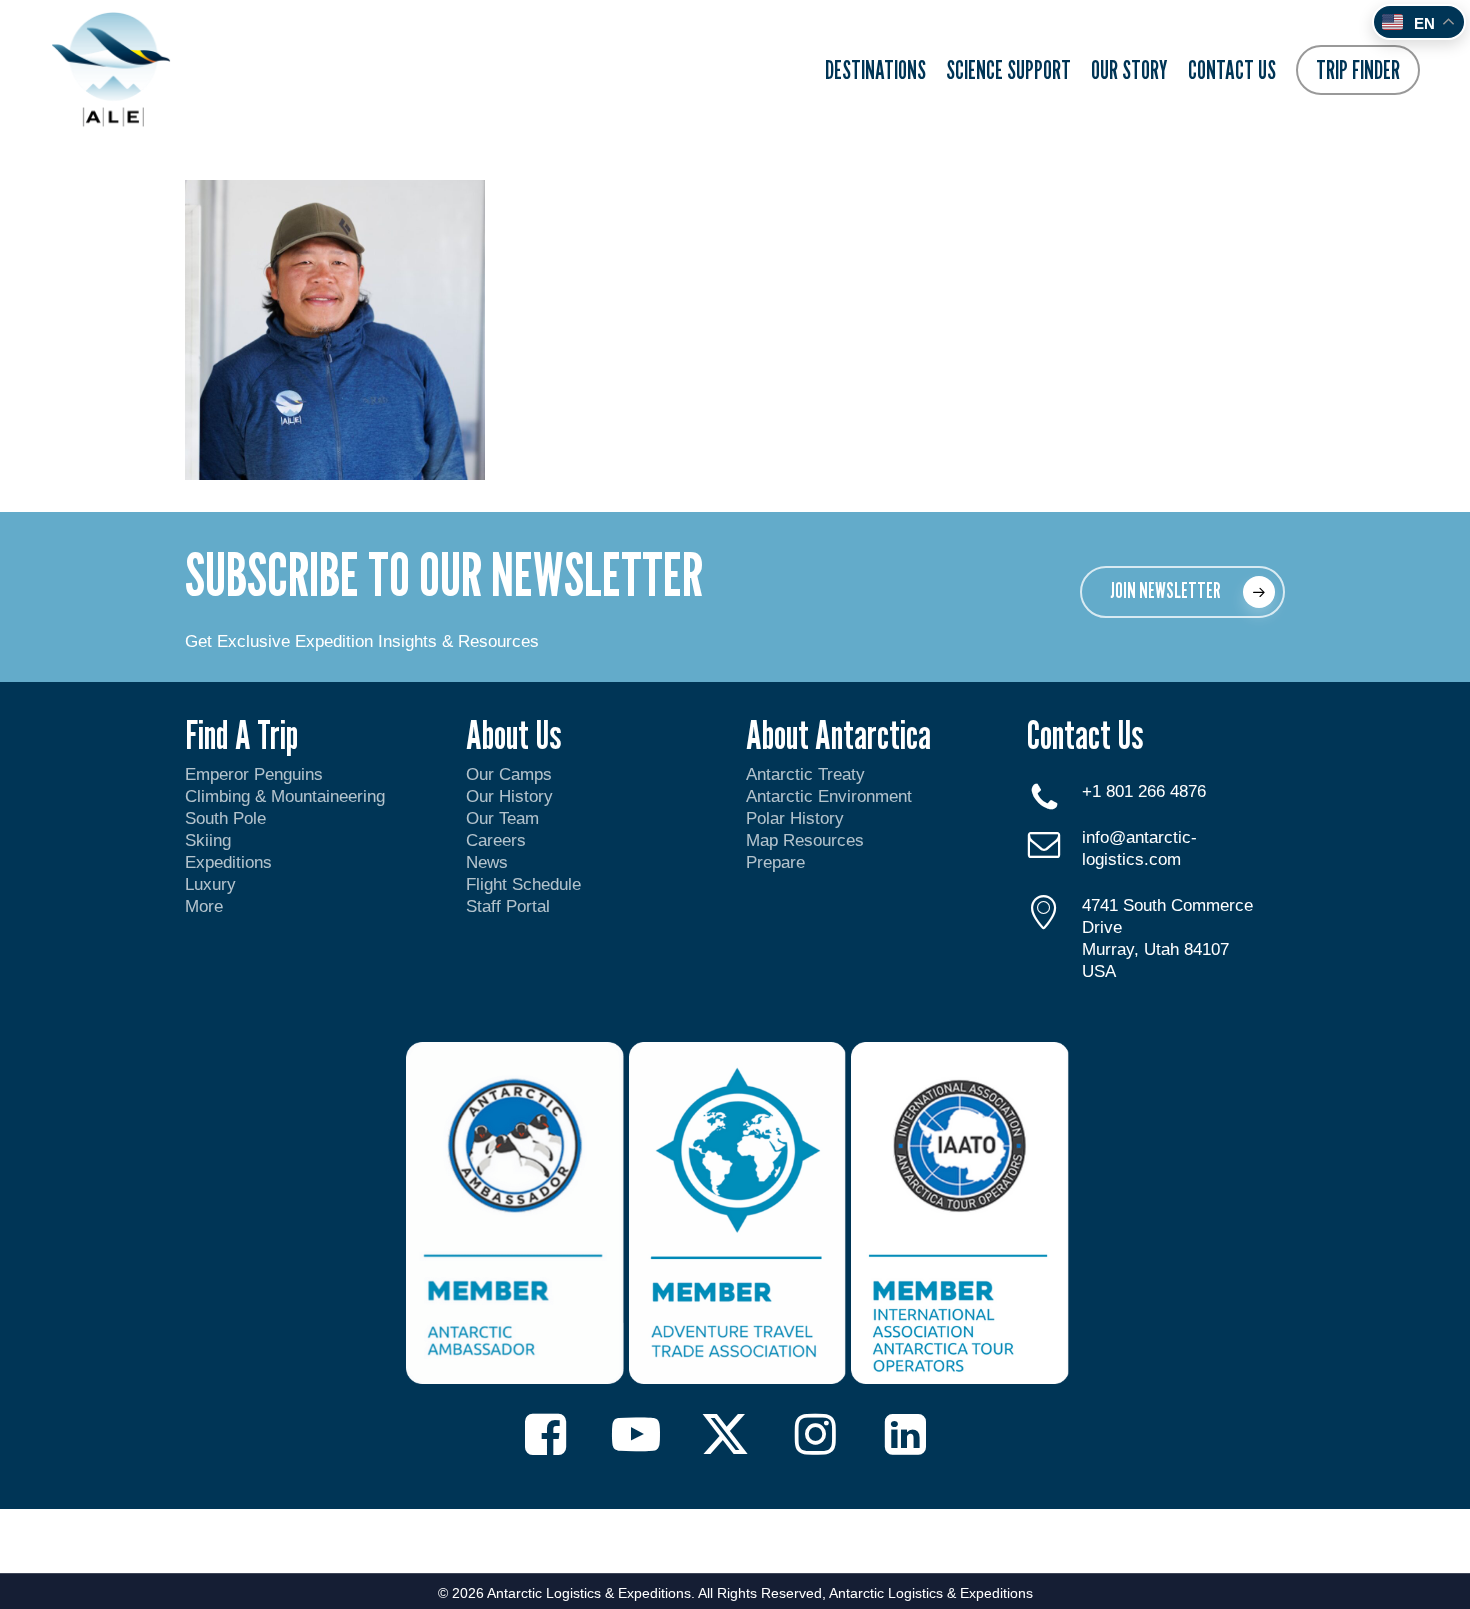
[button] (1182, 592)
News (487, 862)
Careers (496, 840)
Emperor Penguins (254, 774)
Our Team (502, 818)
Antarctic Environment (829, 796)
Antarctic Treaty (805, 774)
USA (1099, 971)
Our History (509, 796)
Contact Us (1085, 734)
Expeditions (231, 862)
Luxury (210, 884)
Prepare (775, 862)
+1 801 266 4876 (1144, 791)
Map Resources (805, 840)
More (204, 906)
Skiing (208, 840)
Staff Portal (508, 906)
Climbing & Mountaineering (285, 796)
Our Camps (509, 774)
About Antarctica (838, 734)
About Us (513, 734)
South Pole (225, 818)
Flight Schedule (523, 884)
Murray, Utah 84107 (1155, 949)
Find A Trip (241, 734)
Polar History (795, 818)
